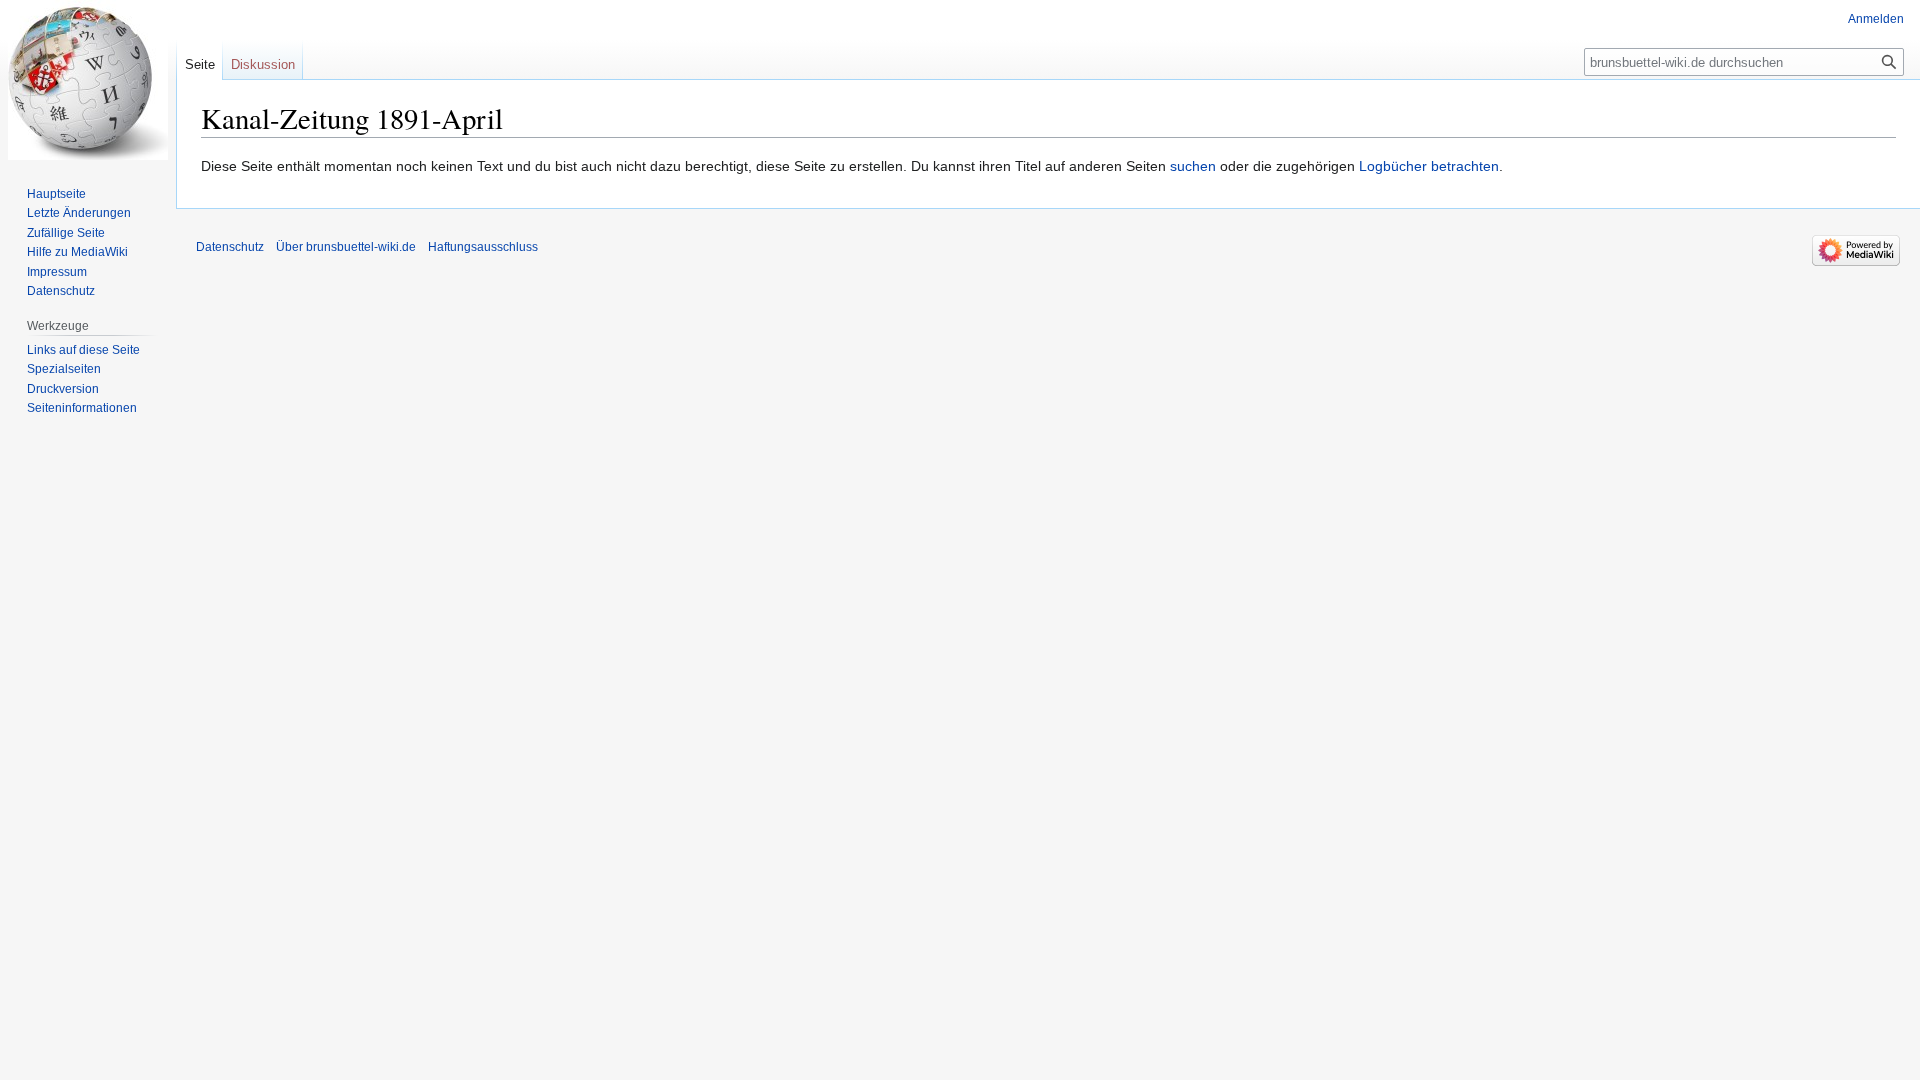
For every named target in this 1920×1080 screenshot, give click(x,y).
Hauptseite (56, 194)
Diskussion (263, 64)
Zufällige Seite (66, 233)
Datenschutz (61, 291)
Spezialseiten (64, 369)
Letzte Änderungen (79, 213)
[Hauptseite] (88, 80)
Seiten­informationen (82, 408)
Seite (200, 64)
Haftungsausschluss (483, 247)
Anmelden (1876, 19)
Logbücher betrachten (1429, 166)
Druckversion (63, 389)
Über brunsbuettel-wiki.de (346, 247)
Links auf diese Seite (83, 350)
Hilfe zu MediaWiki (77, 252)
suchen (1193, 166)
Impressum (57, 272)
